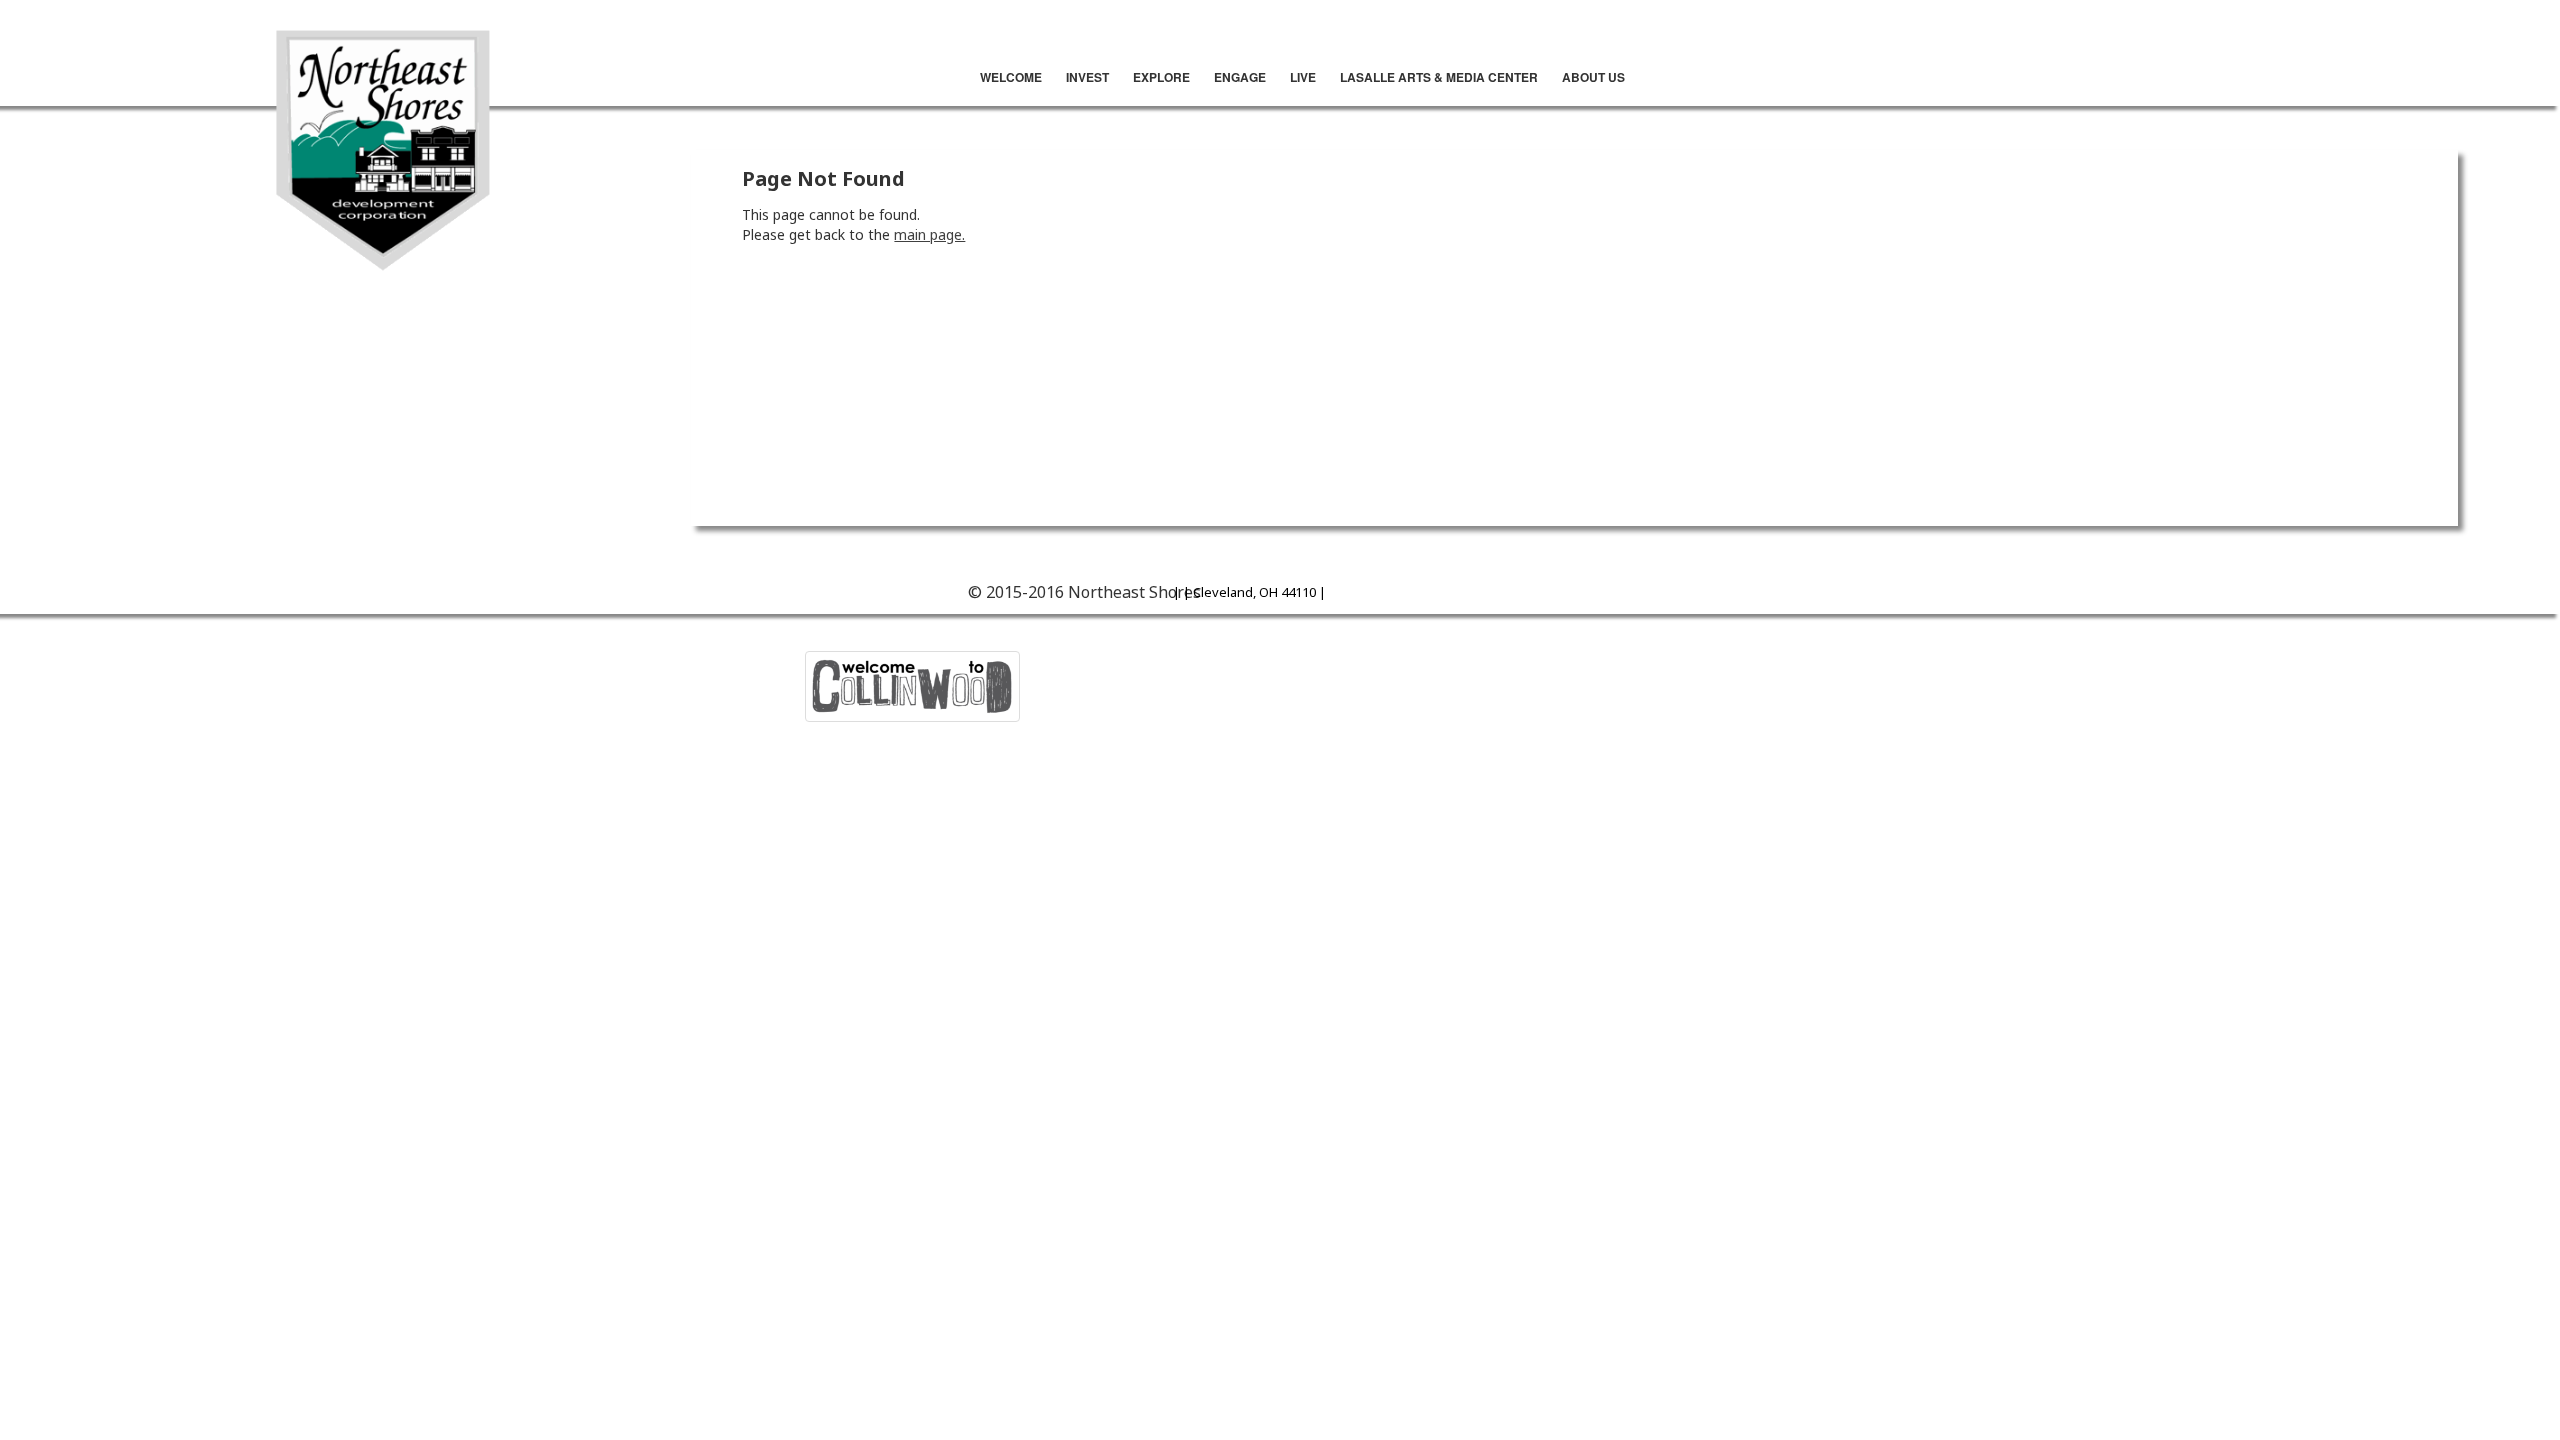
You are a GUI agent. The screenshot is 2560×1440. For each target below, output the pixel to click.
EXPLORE (1161, 77)
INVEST (1087, 77)
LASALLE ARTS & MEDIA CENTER (1439, 77)
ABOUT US (1593, 77)
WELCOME (1011, 77)
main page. (929, 234)
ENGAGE (1240, 77)
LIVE (1303, 77)
